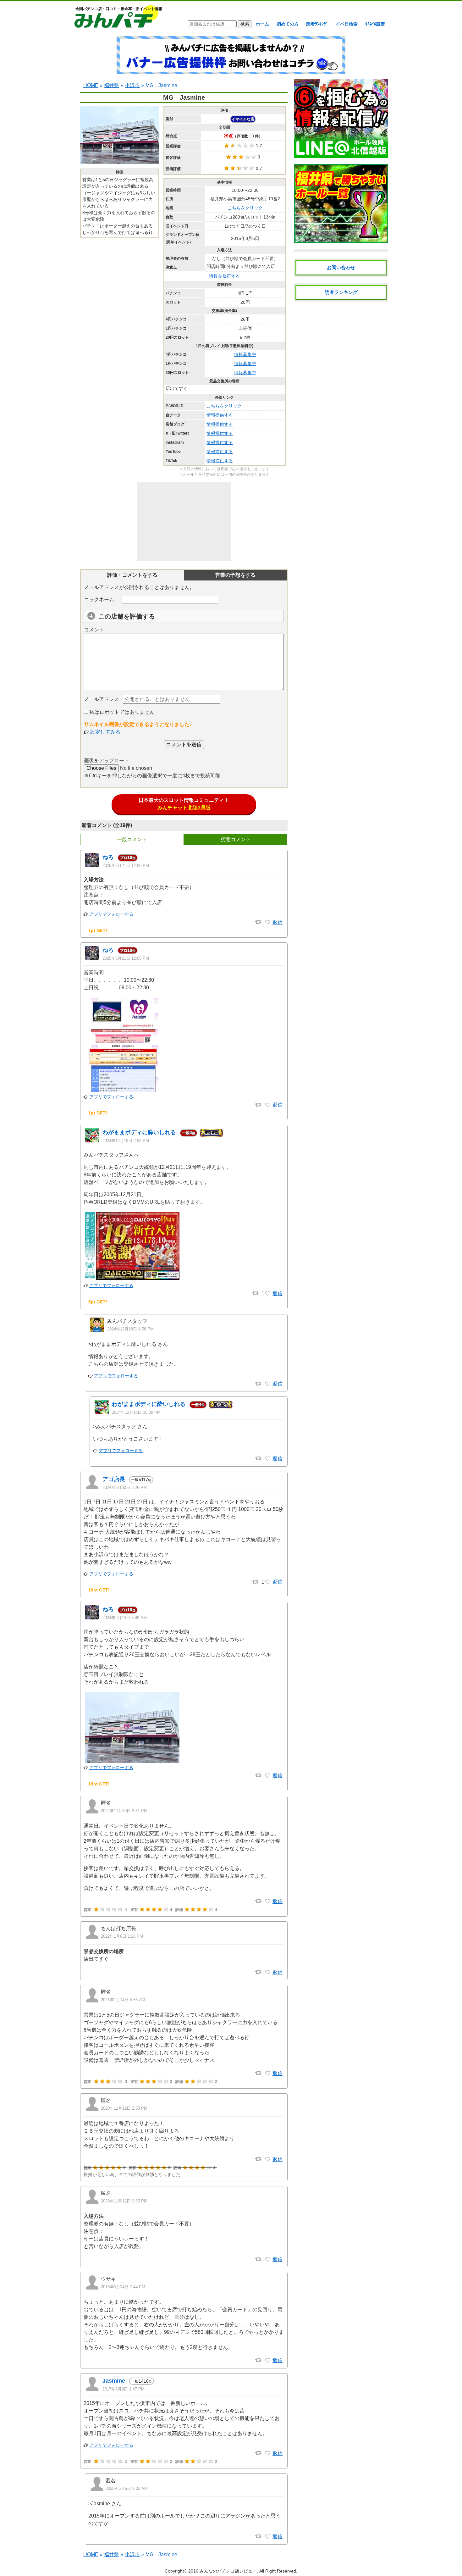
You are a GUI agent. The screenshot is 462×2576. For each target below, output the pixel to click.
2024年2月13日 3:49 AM (125, 1618)
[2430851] (268, 2537)
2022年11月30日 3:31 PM (124, 1811)
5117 (141, 1480)
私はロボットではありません (121, 712)
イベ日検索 (347, 24)
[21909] (268, 2361)
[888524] (268, 1901)
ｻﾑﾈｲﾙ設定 (375, 24)
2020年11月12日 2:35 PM (124, 2201)
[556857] (268, 1972)
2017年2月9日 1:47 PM (124, 2389)
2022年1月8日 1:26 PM (122, 1936)
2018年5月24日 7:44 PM (123, 2287)
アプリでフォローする (111, 914)
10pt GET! (99, 1590)
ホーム (262, 24)
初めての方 (288, 24)
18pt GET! (99, 1784)
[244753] (268, 2159)
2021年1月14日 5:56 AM (123, 2000)
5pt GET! (98, 1302)
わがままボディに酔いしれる (139, 1132)
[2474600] (268, 922)
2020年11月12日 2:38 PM (124, 2108)
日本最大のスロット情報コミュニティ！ (184, 804)
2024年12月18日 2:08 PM (126, 1141)
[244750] (268, 2260)
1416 (141, 2381)
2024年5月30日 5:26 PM (125, 1488)
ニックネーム (99, 600)
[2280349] (268, 1294)
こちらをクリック (245, 208)
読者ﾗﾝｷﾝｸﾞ (317, 24)
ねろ (108, 857)
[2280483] (268, 1459)
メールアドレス (102, 699)
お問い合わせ (341, 267)
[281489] (268, 2074)
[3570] (268, 2453)
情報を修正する (224, 276)
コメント (94, 630)
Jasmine (114, 2381)
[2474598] (268, 1105)
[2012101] (268, 1776)
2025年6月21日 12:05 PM (126, 958)
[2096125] (268, 1582)
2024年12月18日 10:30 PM (136, 1412)
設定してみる (105, 732)
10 (128, 858)
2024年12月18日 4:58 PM (130, 1329)
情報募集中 (245, 354)
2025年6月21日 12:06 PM (126, 866)
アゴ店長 (114, 1479)
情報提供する (220, 415)
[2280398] (268, 1384)
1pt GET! (98, 930)
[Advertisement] (184, 521)
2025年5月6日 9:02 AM (127, 2488)
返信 (278, 922)
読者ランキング (341, 292)
